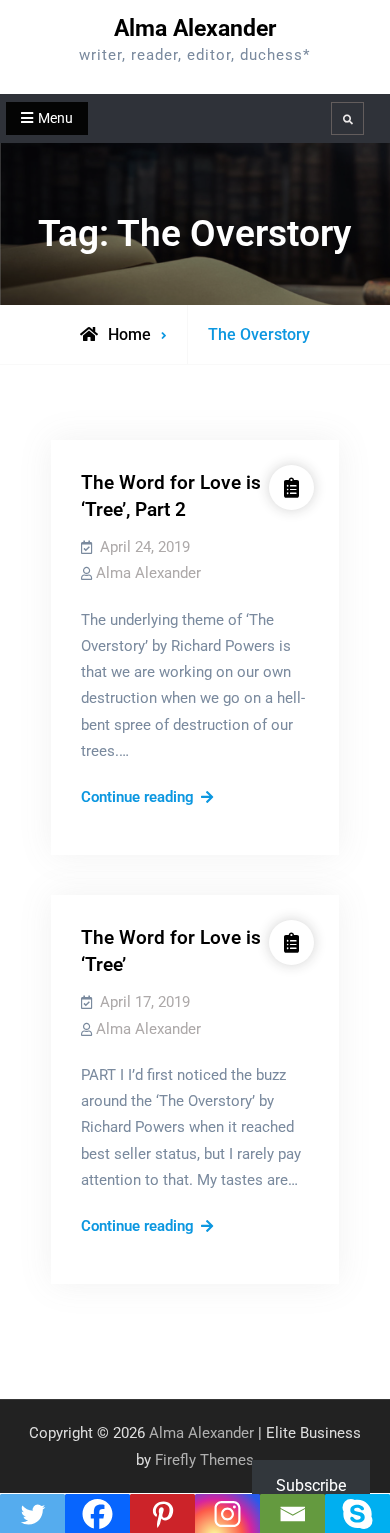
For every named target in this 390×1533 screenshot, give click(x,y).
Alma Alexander (195, 28)
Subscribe (311, 1485)
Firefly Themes (204, 1460)
